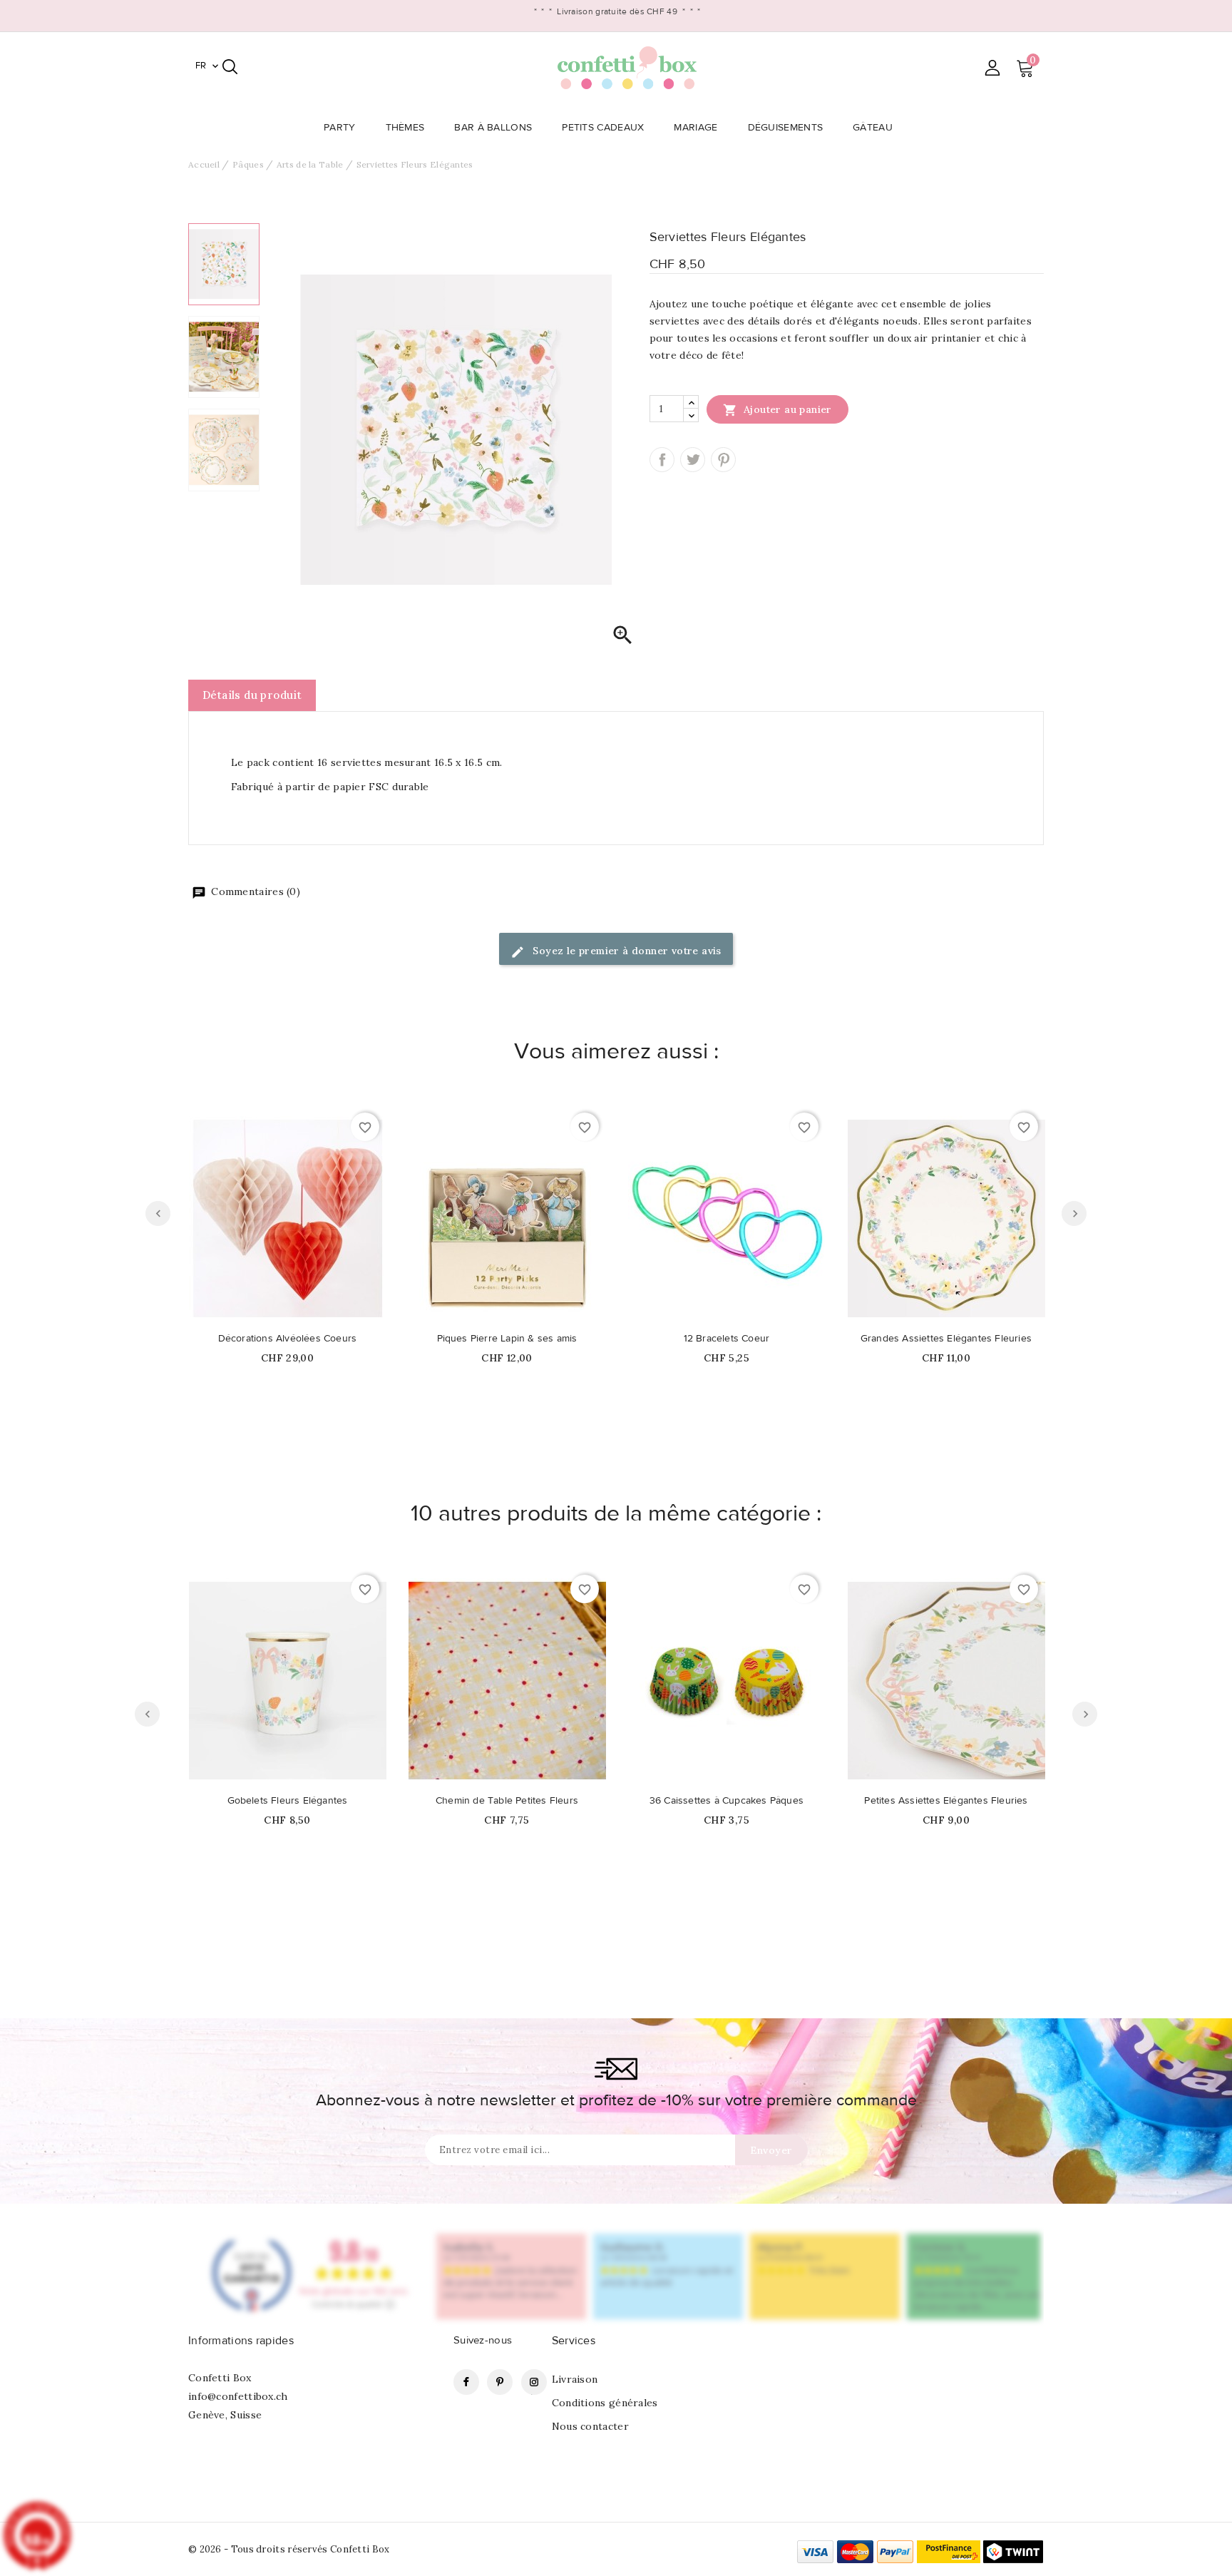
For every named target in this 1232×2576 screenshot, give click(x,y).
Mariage (695, 128)
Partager (662, 460)
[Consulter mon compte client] (992, 67)
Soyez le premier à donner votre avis (626, 951)
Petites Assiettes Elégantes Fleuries (946, 1801)
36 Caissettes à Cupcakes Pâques (727, 1801)
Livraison (575, 2379)
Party (340, 128)
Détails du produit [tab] (252, 695)
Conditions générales (605, 2403)
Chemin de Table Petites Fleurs (507, 1801)
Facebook (466, 2382)
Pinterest (723, 460)
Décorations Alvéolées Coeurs (288, 1339)
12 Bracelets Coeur (727, 1339)
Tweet (693, 460)
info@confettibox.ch (238, 2396)
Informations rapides (241, 2341)
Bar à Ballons (493, 128)
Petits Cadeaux (603, 128)
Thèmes (405, 128)
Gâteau (873, 128)
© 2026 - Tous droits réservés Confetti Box (289, 2549)
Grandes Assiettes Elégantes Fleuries (946, 1339)
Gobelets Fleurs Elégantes (288, 1801)
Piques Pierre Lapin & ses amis (507, 1339)
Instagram (534, 2382)
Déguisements (786, 128)
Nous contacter (590, 2426)
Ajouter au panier (777, 410)
